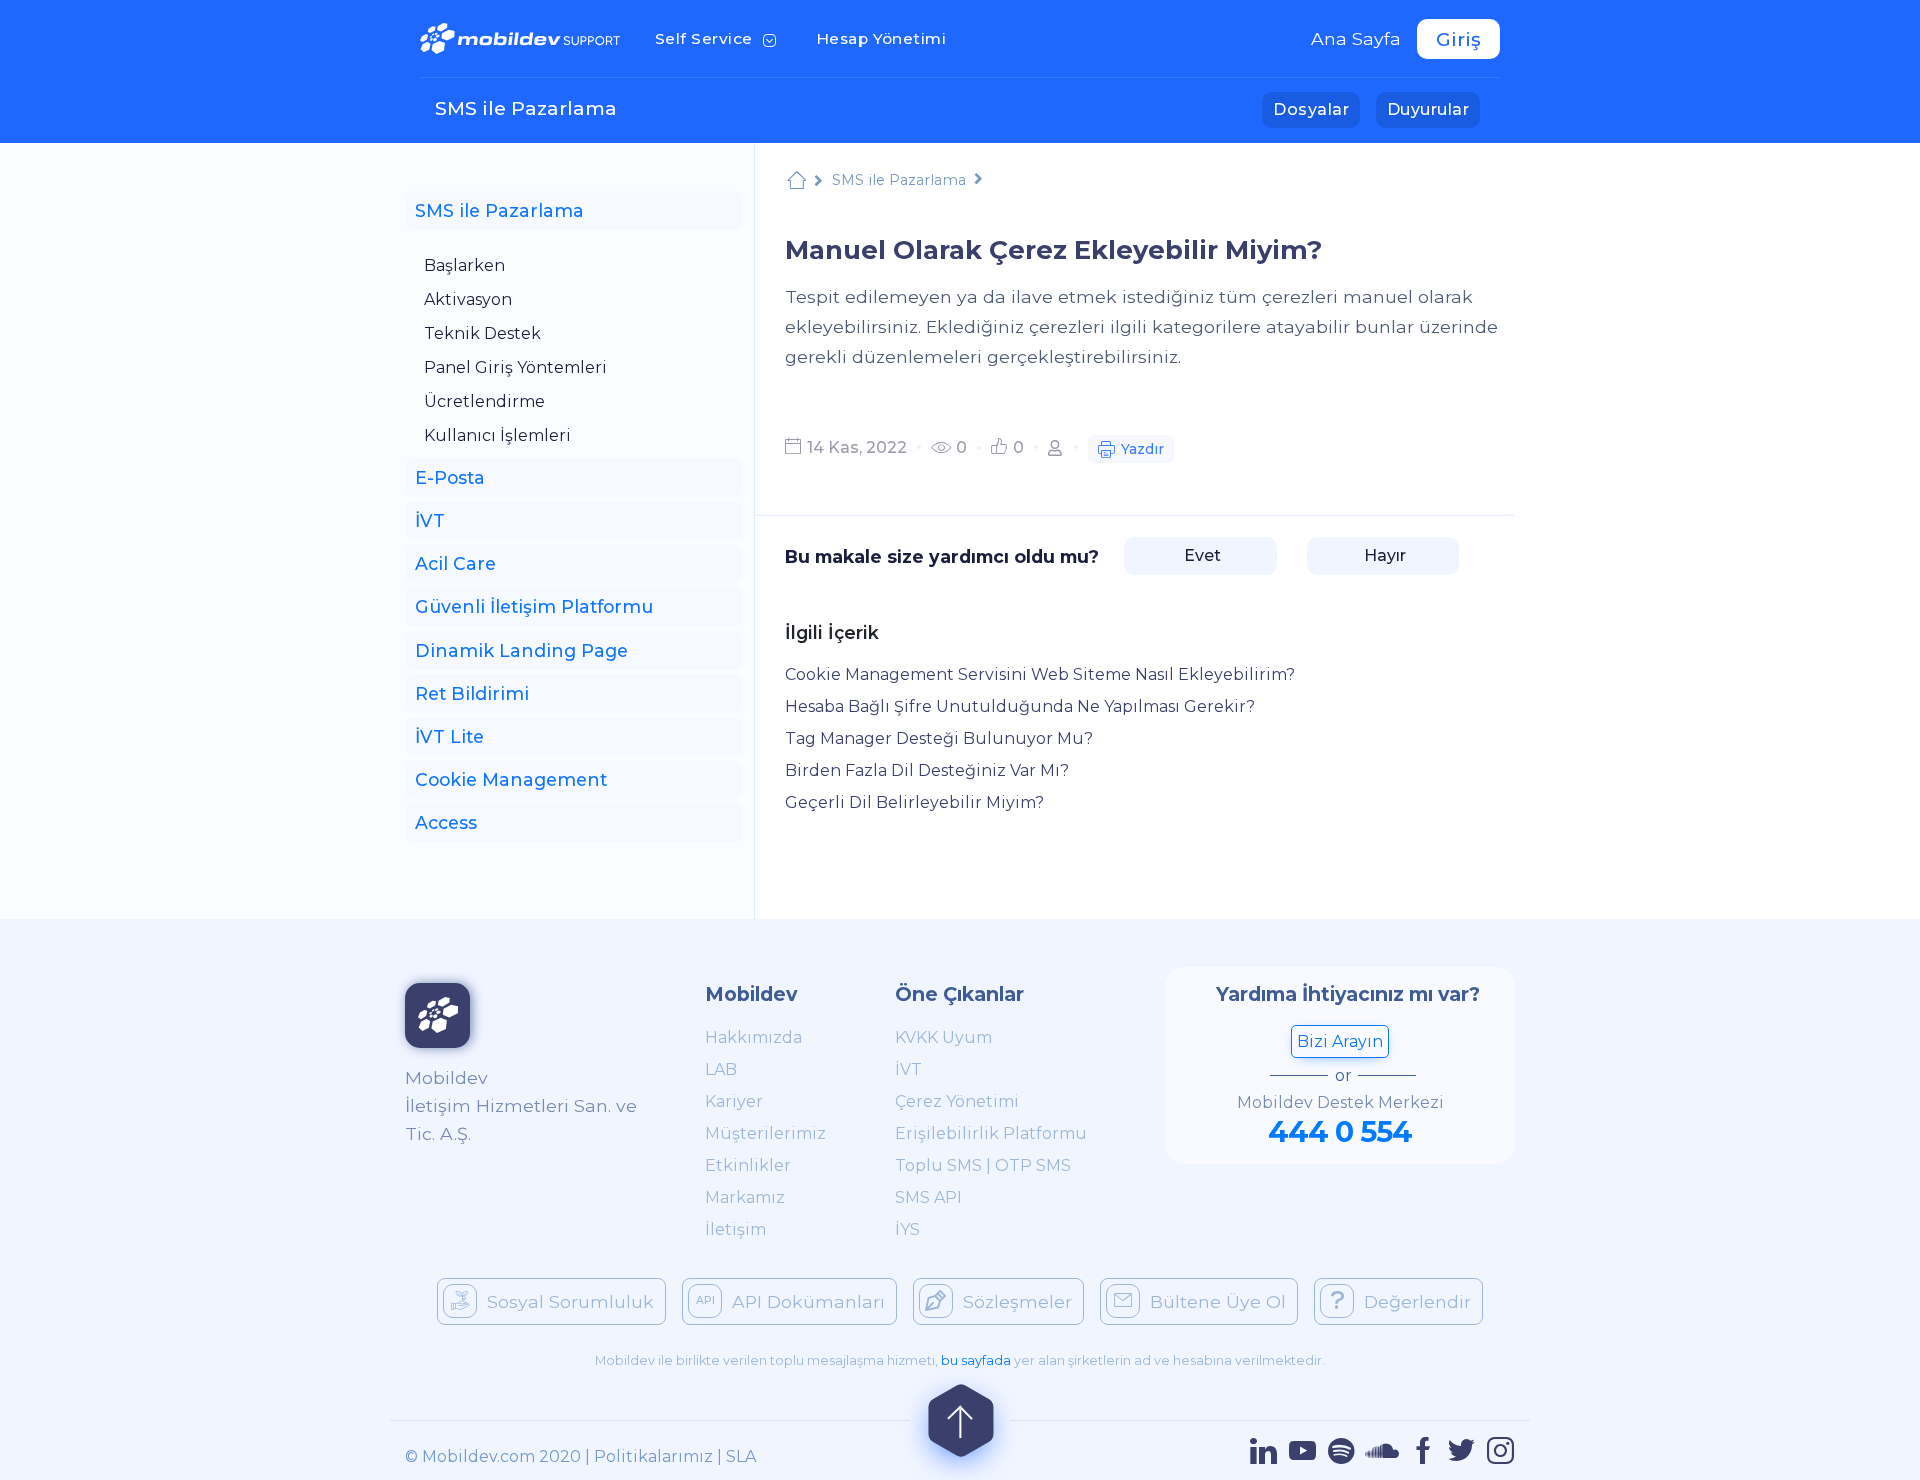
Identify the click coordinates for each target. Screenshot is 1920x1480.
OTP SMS (1033, 1165)
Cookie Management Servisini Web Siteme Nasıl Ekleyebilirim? (1040, 674)
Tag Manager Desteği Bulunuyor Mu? (939, 738)
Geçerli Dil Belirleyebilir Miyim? (914, 802)
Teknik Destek (482, 333)
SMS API (928, 1197)
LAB (721, 1069)
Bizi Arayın (1340, 1041)
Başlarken (464, 265)
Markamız (745, 1197)
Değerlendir (1417, 1301)
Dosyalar (1316, 109)
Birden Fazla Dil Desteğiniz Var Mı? (927, 770)
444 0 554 (1340, 1131)
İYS (907, 1229)
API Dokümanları (808, 1301)
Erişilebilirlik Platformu (991, 1133)
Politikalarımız (653, 1456)
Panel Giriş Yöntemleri (515, 367)
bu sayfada (976, 1360)
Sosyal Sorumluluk (570, 1301)
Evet (1200, 555)
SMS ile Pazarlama (526, 108)
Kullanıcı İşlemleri (497, 435)
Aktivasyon (468, 299)
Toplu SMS (938, 1165)
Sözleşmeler (1017, 1301)
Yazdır (1142, 449)
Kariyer (734, 1101)
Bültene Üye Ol (1218, 1301)
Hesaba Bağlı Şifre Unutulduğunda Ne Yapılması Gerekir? (1020, 706)
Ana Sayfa (1356, 38)
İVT (908, 1069)
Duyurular (1433, 109)
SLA (741, 1456)
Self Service (719, 38)
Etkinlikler (748, 1165)
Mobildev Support (796, 181)
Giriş (1458, 39)
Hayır (1383, 555)
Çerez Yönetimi (957, 1101)
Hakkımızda (753, 1037)
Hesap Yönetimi (887, 38)
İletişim (735, 1229)
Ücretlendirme (484, 401)
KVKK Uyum (943, 1037)
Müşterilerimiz (765, 1133)
